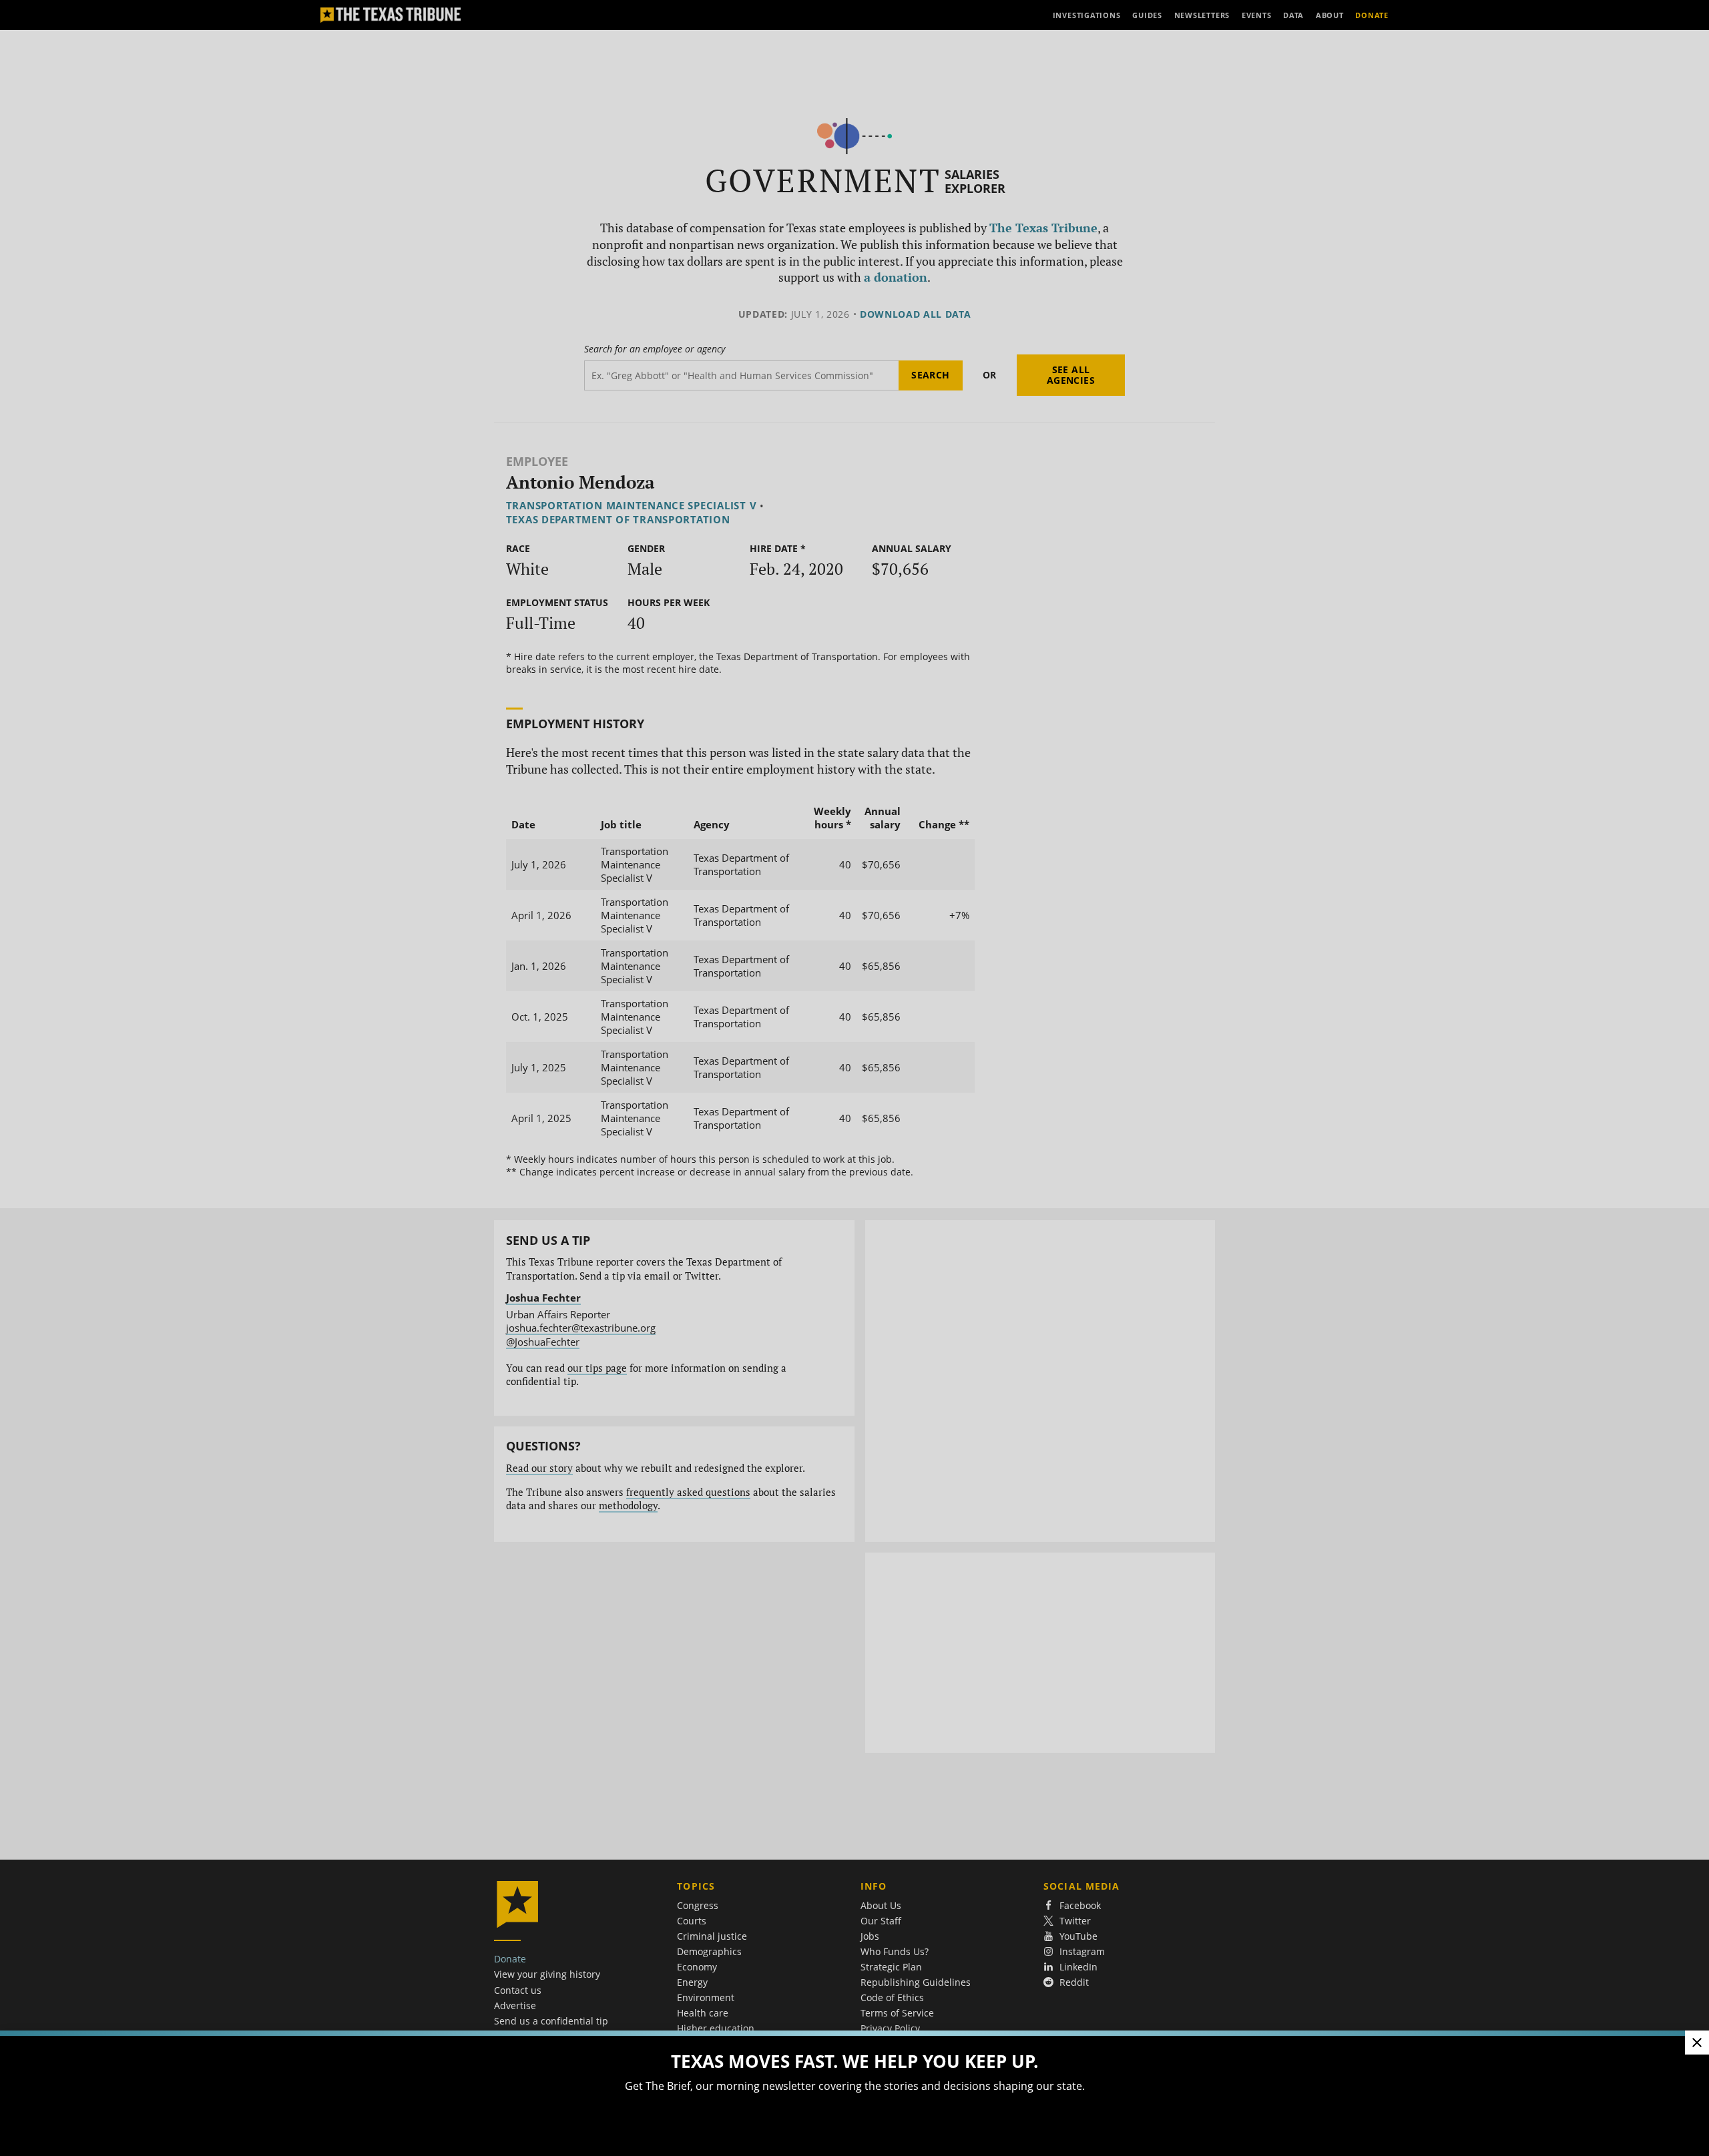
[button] (854, 1078)
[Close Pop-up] (1697, 2043)
